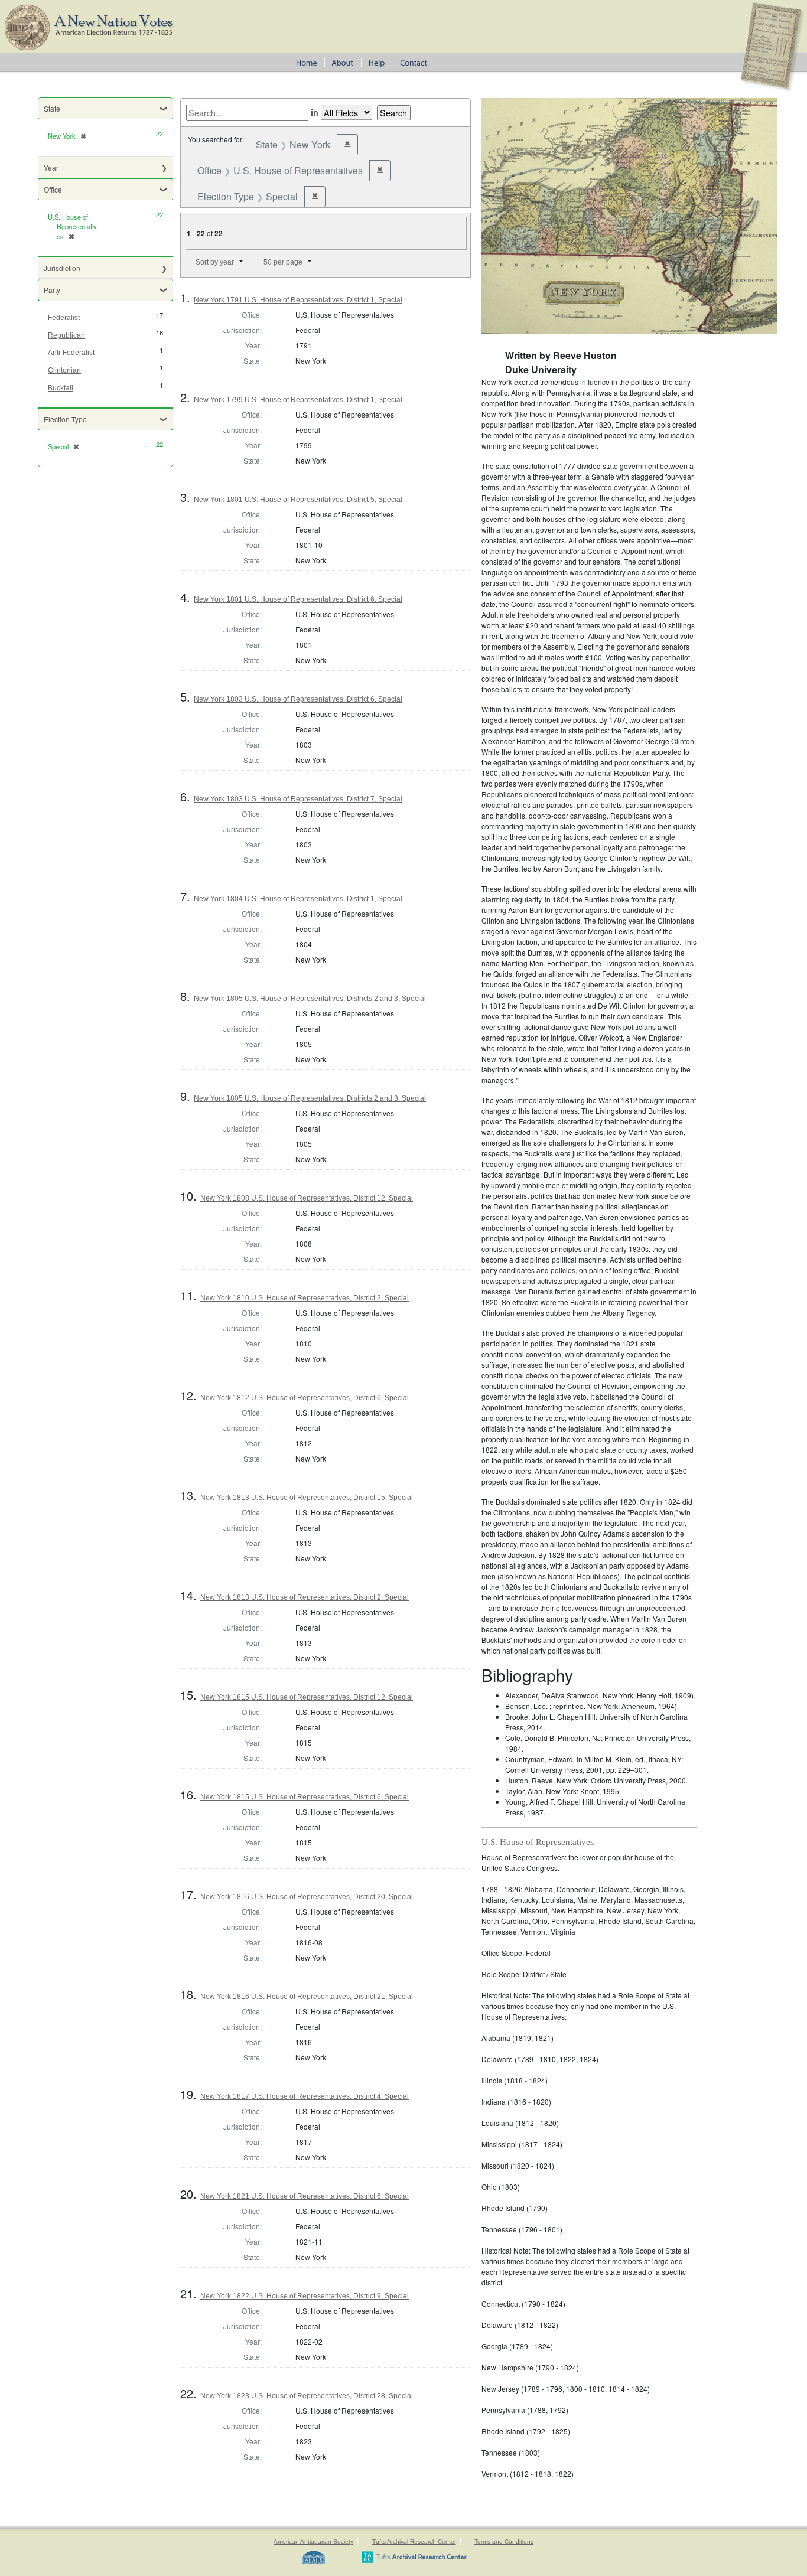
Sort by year (215, 262)
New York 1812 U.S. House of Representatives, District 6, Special (305, 1398)
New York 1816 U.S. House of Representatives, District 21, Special (307, 1997)
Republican (66, 335)
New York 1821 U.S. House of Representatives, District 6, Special (305, 2196)
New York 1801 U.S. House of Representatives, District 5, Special (298, 500)
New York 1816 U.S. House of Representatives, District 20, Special (307, 1897)
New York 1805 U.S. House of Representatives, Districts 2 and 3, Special (310, 999)
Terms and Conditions (504, 2541)
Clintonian (64, 370)
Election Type (65, 419)
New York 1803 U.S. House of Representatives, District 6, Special (298, 699)
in (315, 112)
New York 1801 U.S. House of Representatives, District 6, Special (298, 599)
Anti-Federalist (71, 353)
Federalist (64, 318)
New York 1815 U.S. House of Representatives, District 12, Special (307, 1697)
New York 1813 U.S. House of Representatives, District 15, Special (307, 1498)
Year (51, 167)
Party (52, 290)
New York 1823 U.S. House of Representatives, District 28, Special (307, 2396)
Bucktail (61, 388)
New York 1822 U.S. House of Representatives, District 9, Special (305, 2296)
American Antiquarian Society (313, 2541)
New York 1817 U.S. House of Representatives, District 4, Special (305, 2096)
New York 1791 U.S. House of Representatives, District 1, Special (298, 300)
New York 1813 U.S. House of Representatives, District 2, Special (305, 1597)
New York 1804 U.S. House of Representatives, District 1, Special (298, 899)
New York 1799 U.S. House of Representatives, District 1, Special (298, 400)
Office (53, 189)
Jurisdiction (62, 268)
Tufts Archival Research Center (414, 2541)
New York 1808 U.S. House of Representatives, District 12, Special (307, 1198)
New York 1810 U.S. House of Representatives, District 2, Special (305, 1298)
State (52, 108)
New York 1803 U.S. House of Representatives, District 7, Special (298, 799)
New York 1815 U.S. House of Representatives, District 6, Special (305, 1797)
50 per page (283, 262)
